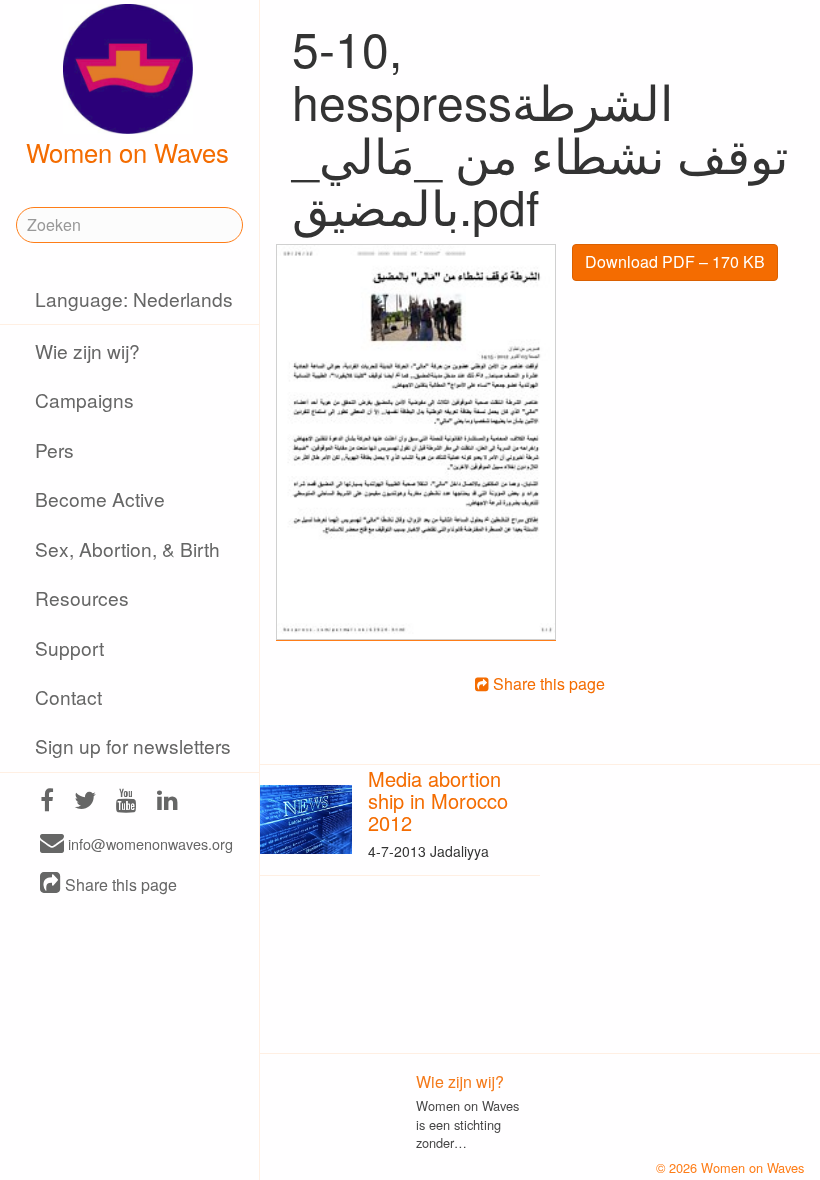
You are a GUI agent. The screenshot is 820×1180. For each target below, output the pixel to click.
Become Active (100, 498)
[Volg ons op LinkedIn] (167, 802)
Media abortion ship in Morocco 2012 (438, 800)
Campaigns (84, 399)
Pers (54, 449)
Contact (68, 696)
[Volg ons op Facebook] (47, 802)
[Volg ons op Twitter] (85, 802)
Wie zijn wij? (87, 350)
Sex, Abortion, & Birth (127, 548)
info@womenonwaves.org (148, 844)
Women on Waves (127, 152)
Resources (82, 597)
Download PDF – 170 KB (675, 261)
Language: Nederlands (134, 298)
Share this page (119, 884)
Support (69, 647)
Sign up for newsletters (133, 745)
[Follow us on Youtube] (126, 802)
